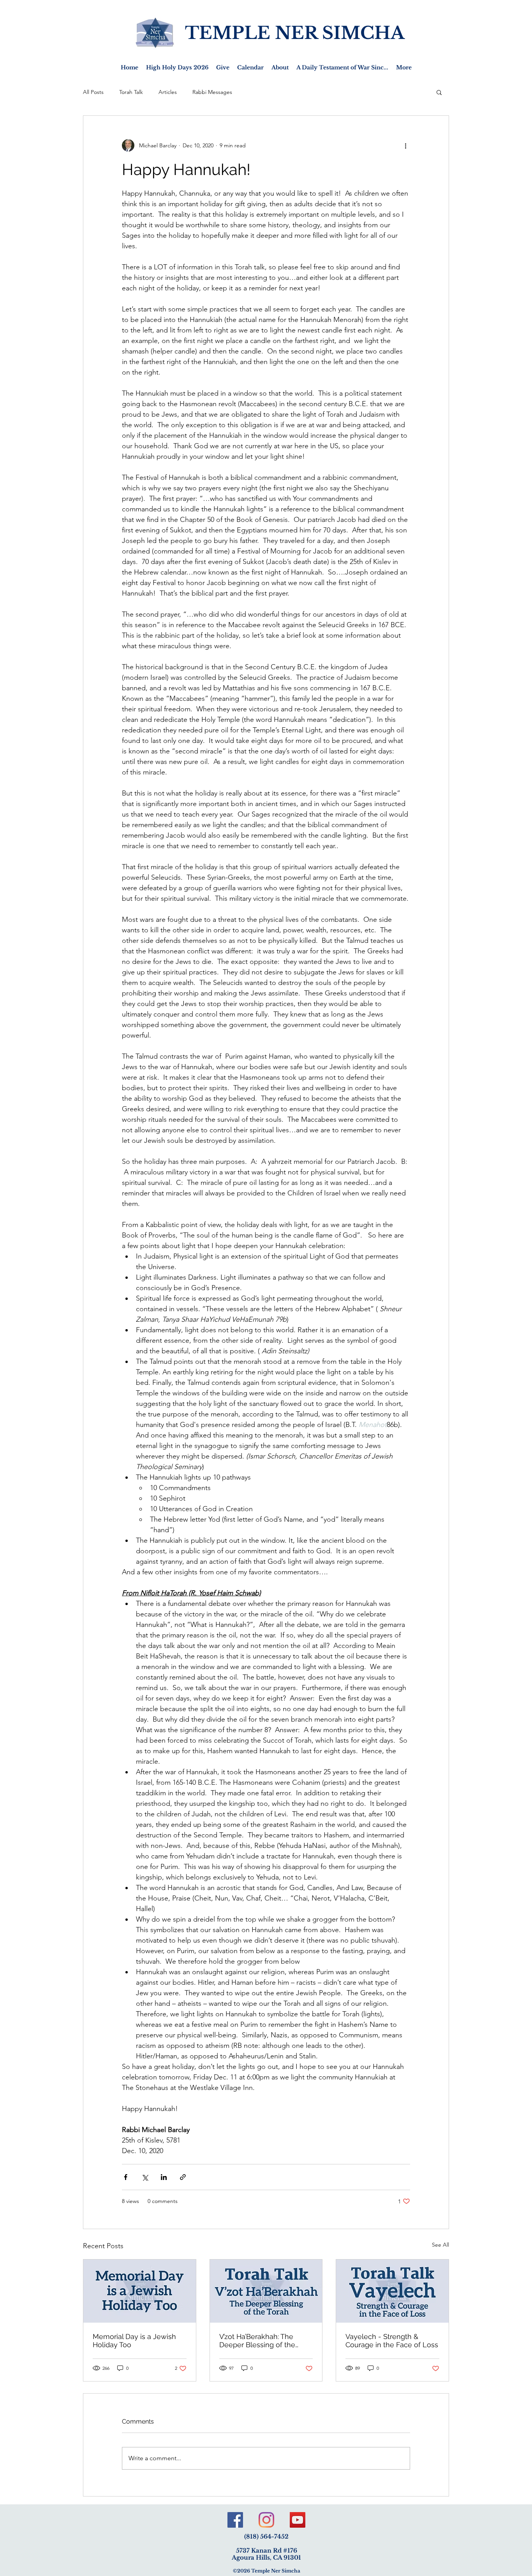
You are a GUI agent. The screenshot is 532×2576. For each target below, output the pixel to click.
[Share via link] (183, 2177)
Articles (168, 92)
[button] (439, 92)
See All (440, 2245)
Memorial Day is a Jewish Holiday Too (134, 2341)
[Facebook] (235, 2520)
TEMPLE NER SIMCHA (295, 33)
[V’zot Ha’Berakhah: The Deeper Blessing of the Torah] (266, 2291)
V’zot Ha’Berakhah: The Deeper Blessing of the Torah (257, 2341)
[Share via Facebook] (126, 2177)
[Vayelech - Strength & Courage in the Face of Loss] (392, 2291)
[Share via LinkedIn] (164, 2177)
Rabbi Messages (212, 92)
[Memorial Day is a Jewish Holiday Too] (140, 2291)
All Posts (93, 92)
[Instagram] (266, 2520)
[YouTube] (298, 2520)
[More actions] (405, 145)
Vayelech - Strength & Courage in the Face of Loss (392, 2341)
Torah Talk (131, 92)
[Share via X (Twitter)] (145, 2177)
